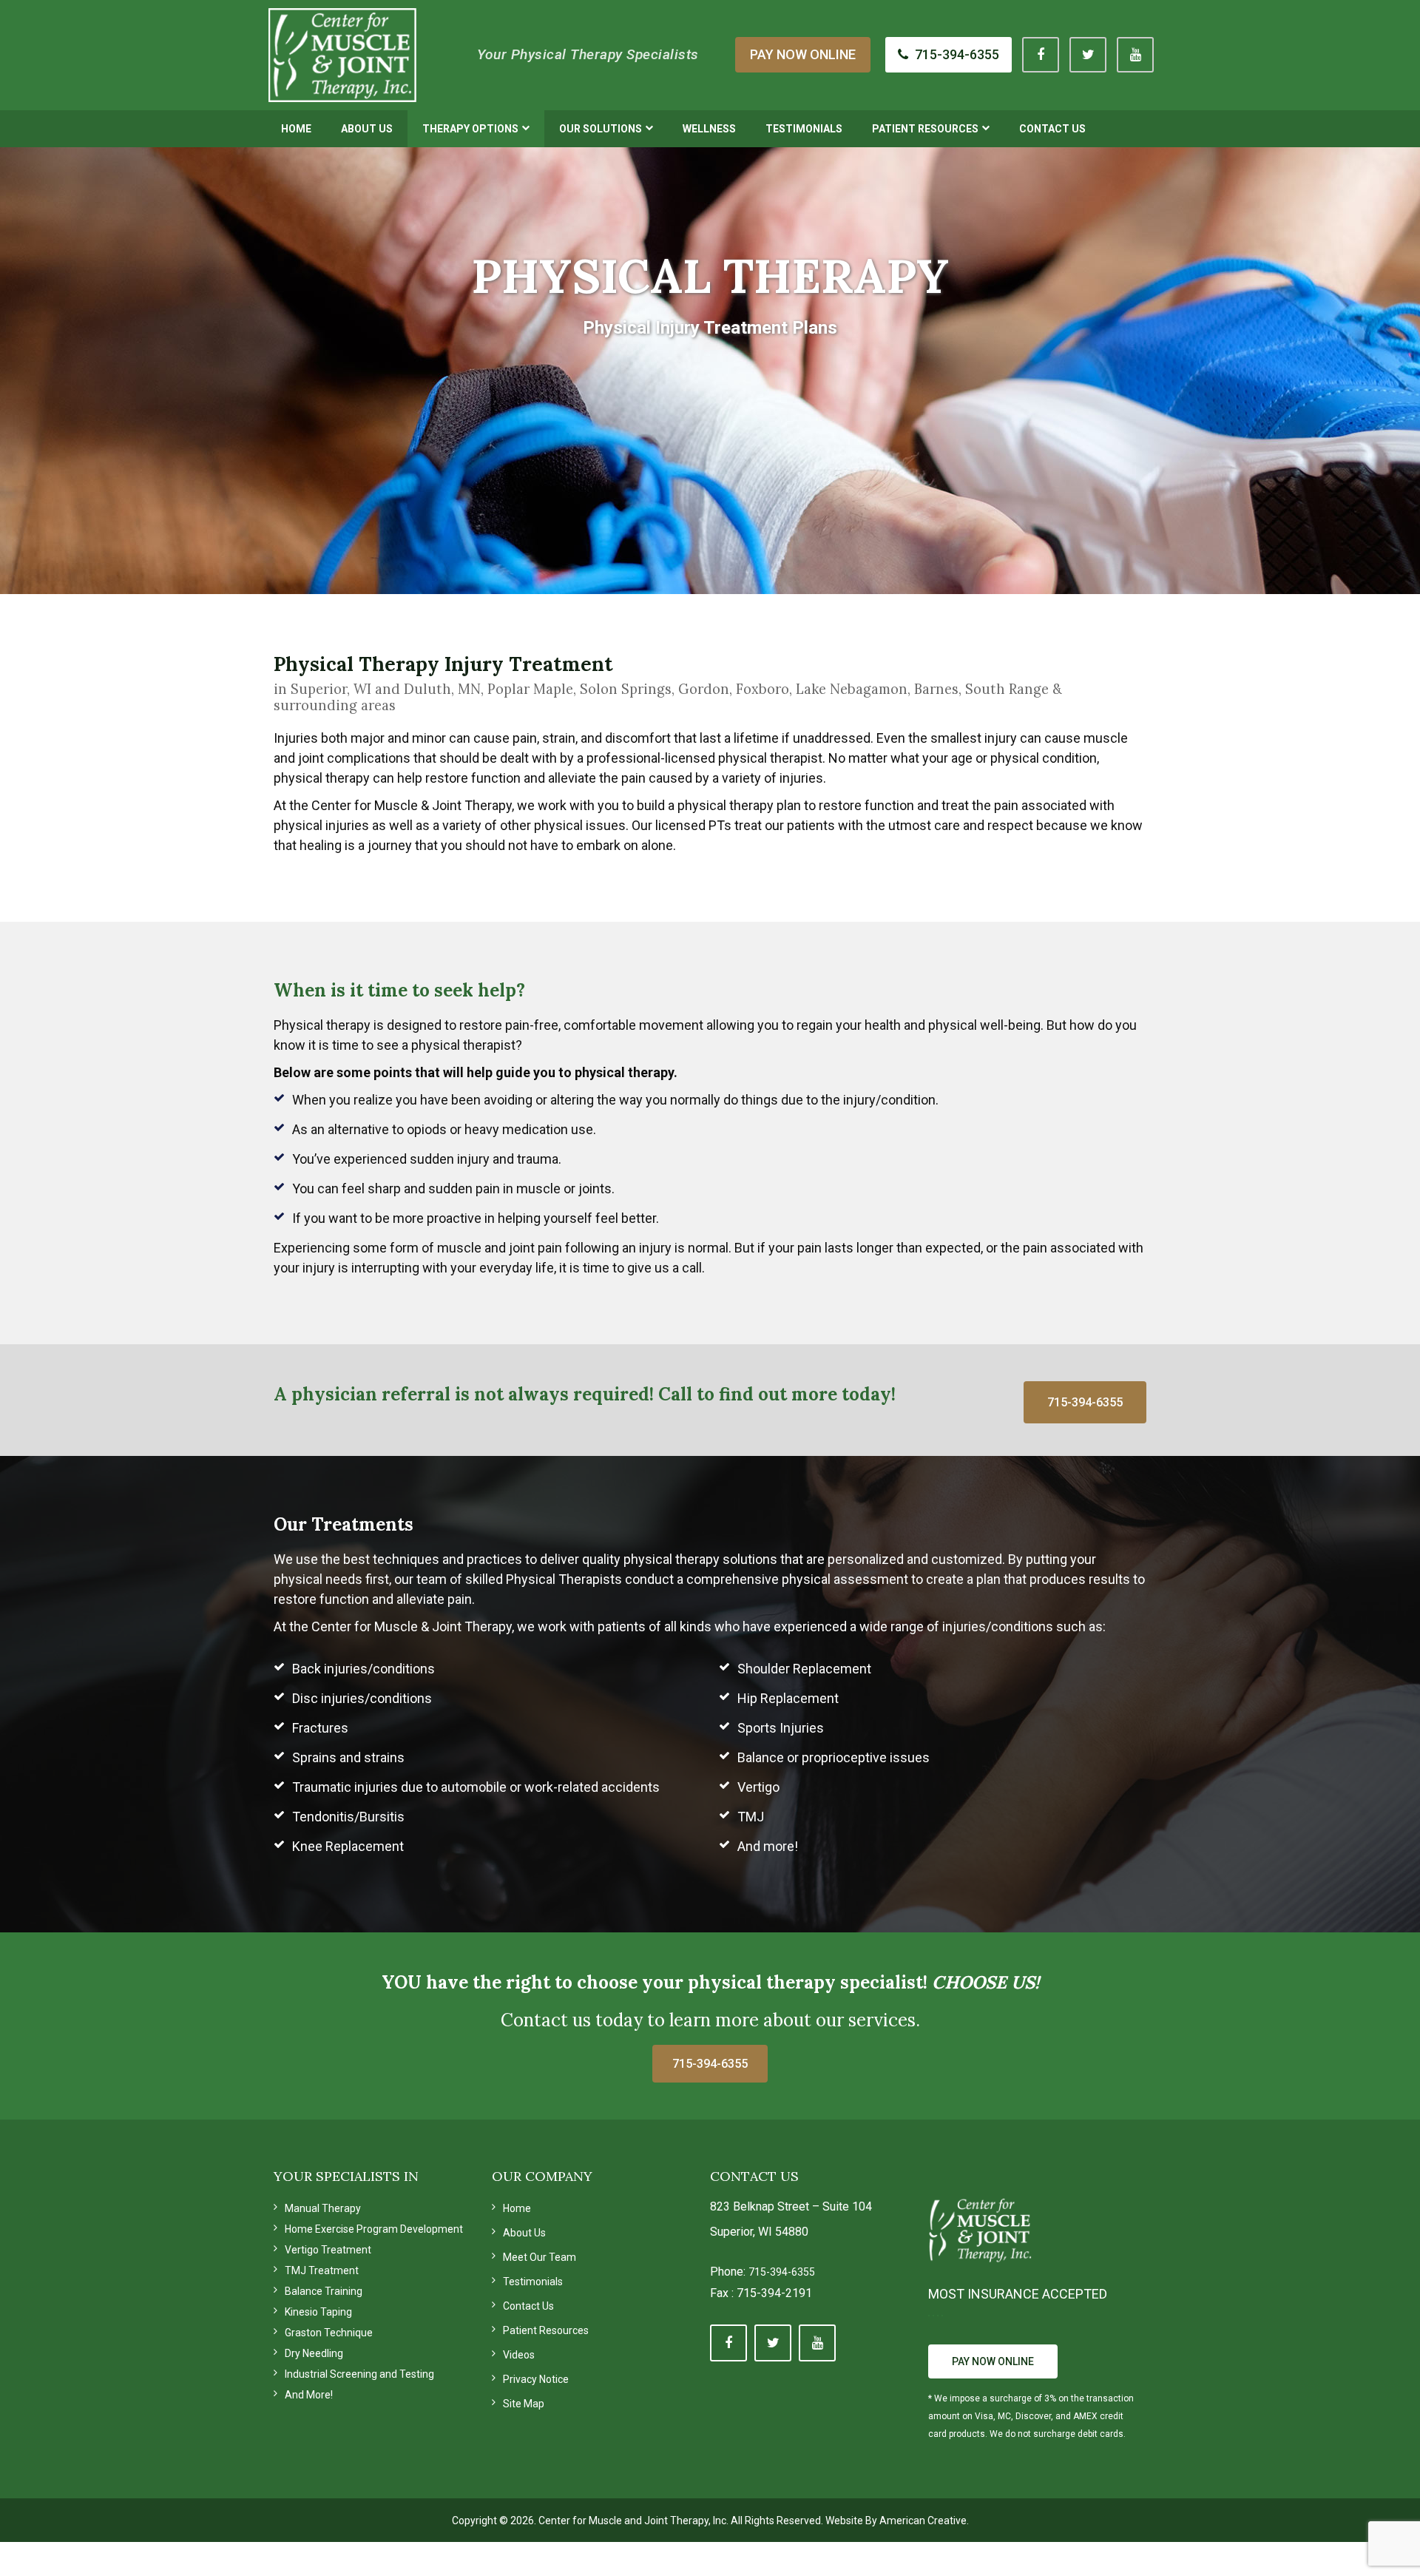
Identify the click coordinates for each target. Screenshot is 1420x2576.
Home (517, 2208)
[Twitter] (1088, 55)
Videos (519, 2355)
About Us (524, 2233)
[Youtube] (1135, 55)
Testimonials (533, 2282)
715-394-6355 (782, 2272)
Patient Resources (546, 2330)
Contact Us (528, 2306)
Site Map (524, 2404)
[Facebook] (1041, 55)
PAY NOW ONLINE (803, 54)
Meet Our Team (540, 2257)
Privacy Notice (536, 2379)
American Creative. (924, 2521)
